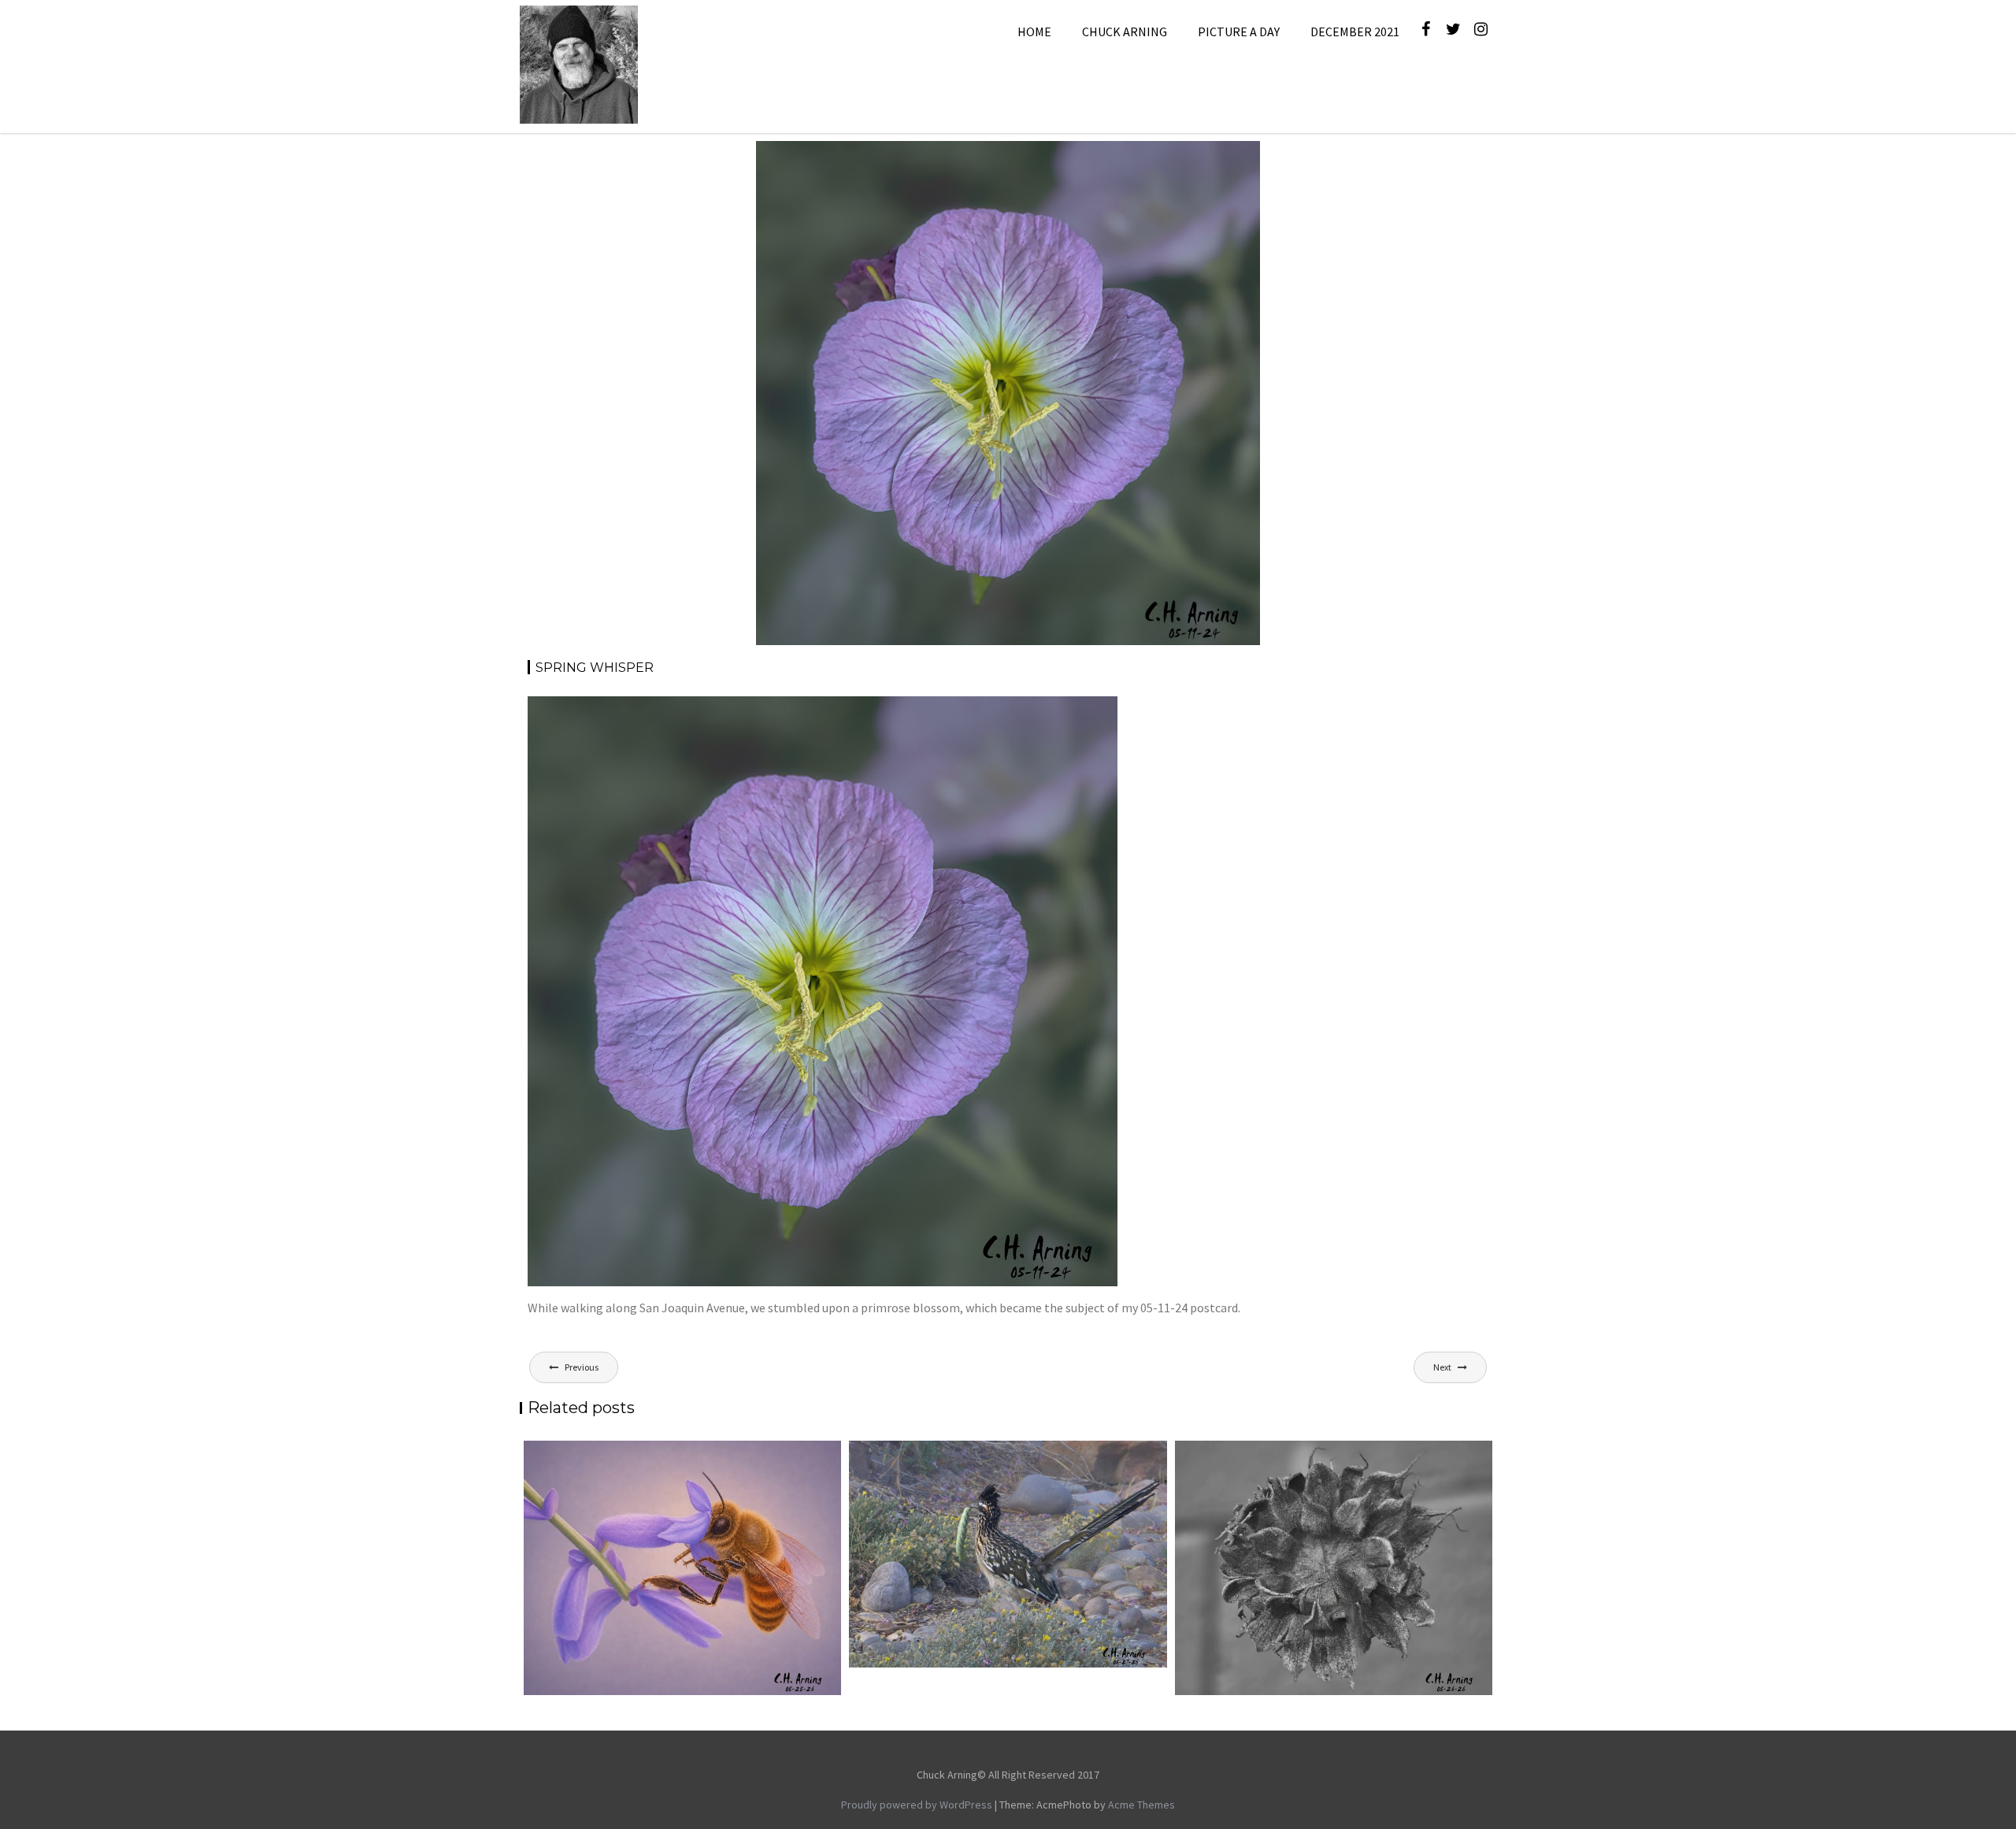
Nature (1147, 160)
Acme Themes (1141, 1805)
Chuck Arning (1125, 32)
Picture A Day (1239, 32)
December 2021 (1355, 32)
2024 (1055, 160)
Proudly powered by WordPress (917, 1805)
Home (1034, 32)
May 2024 (1098, 160)
